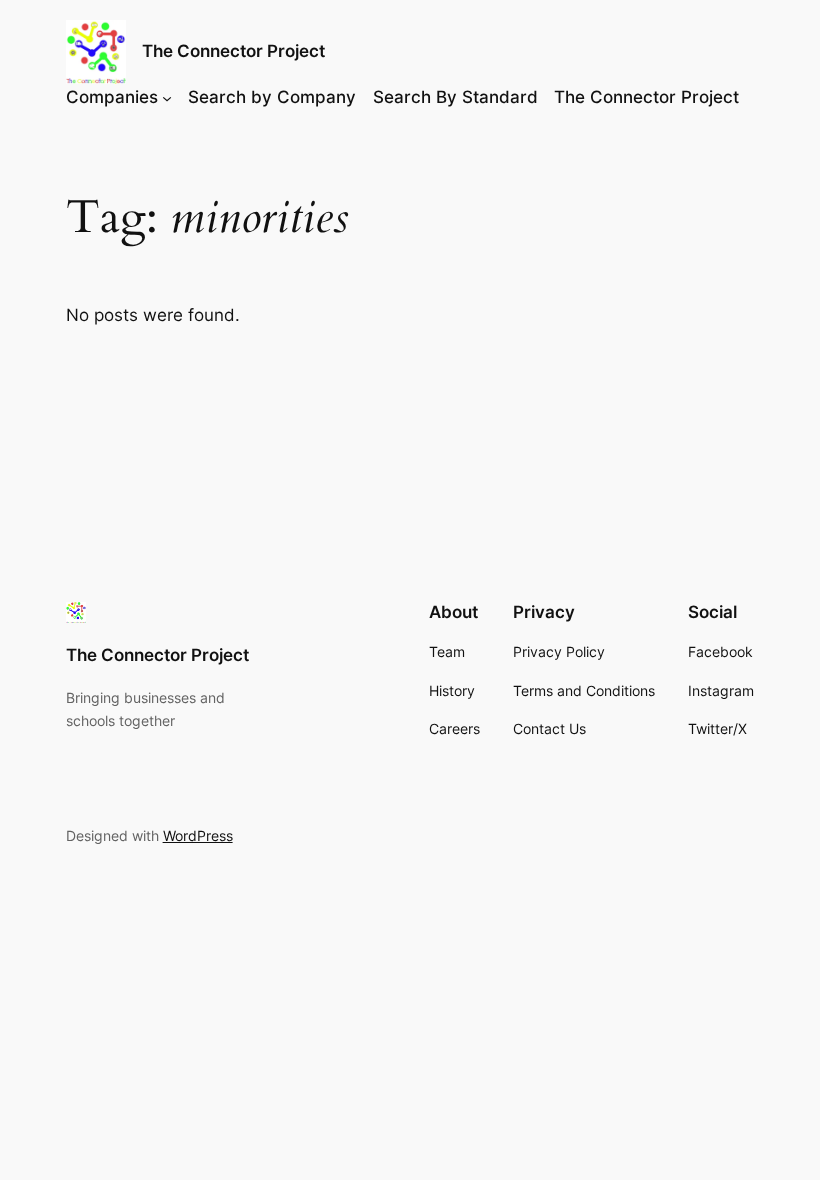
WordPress (198, 835)
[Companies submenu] (167, 97)
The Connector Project (233, 51)
